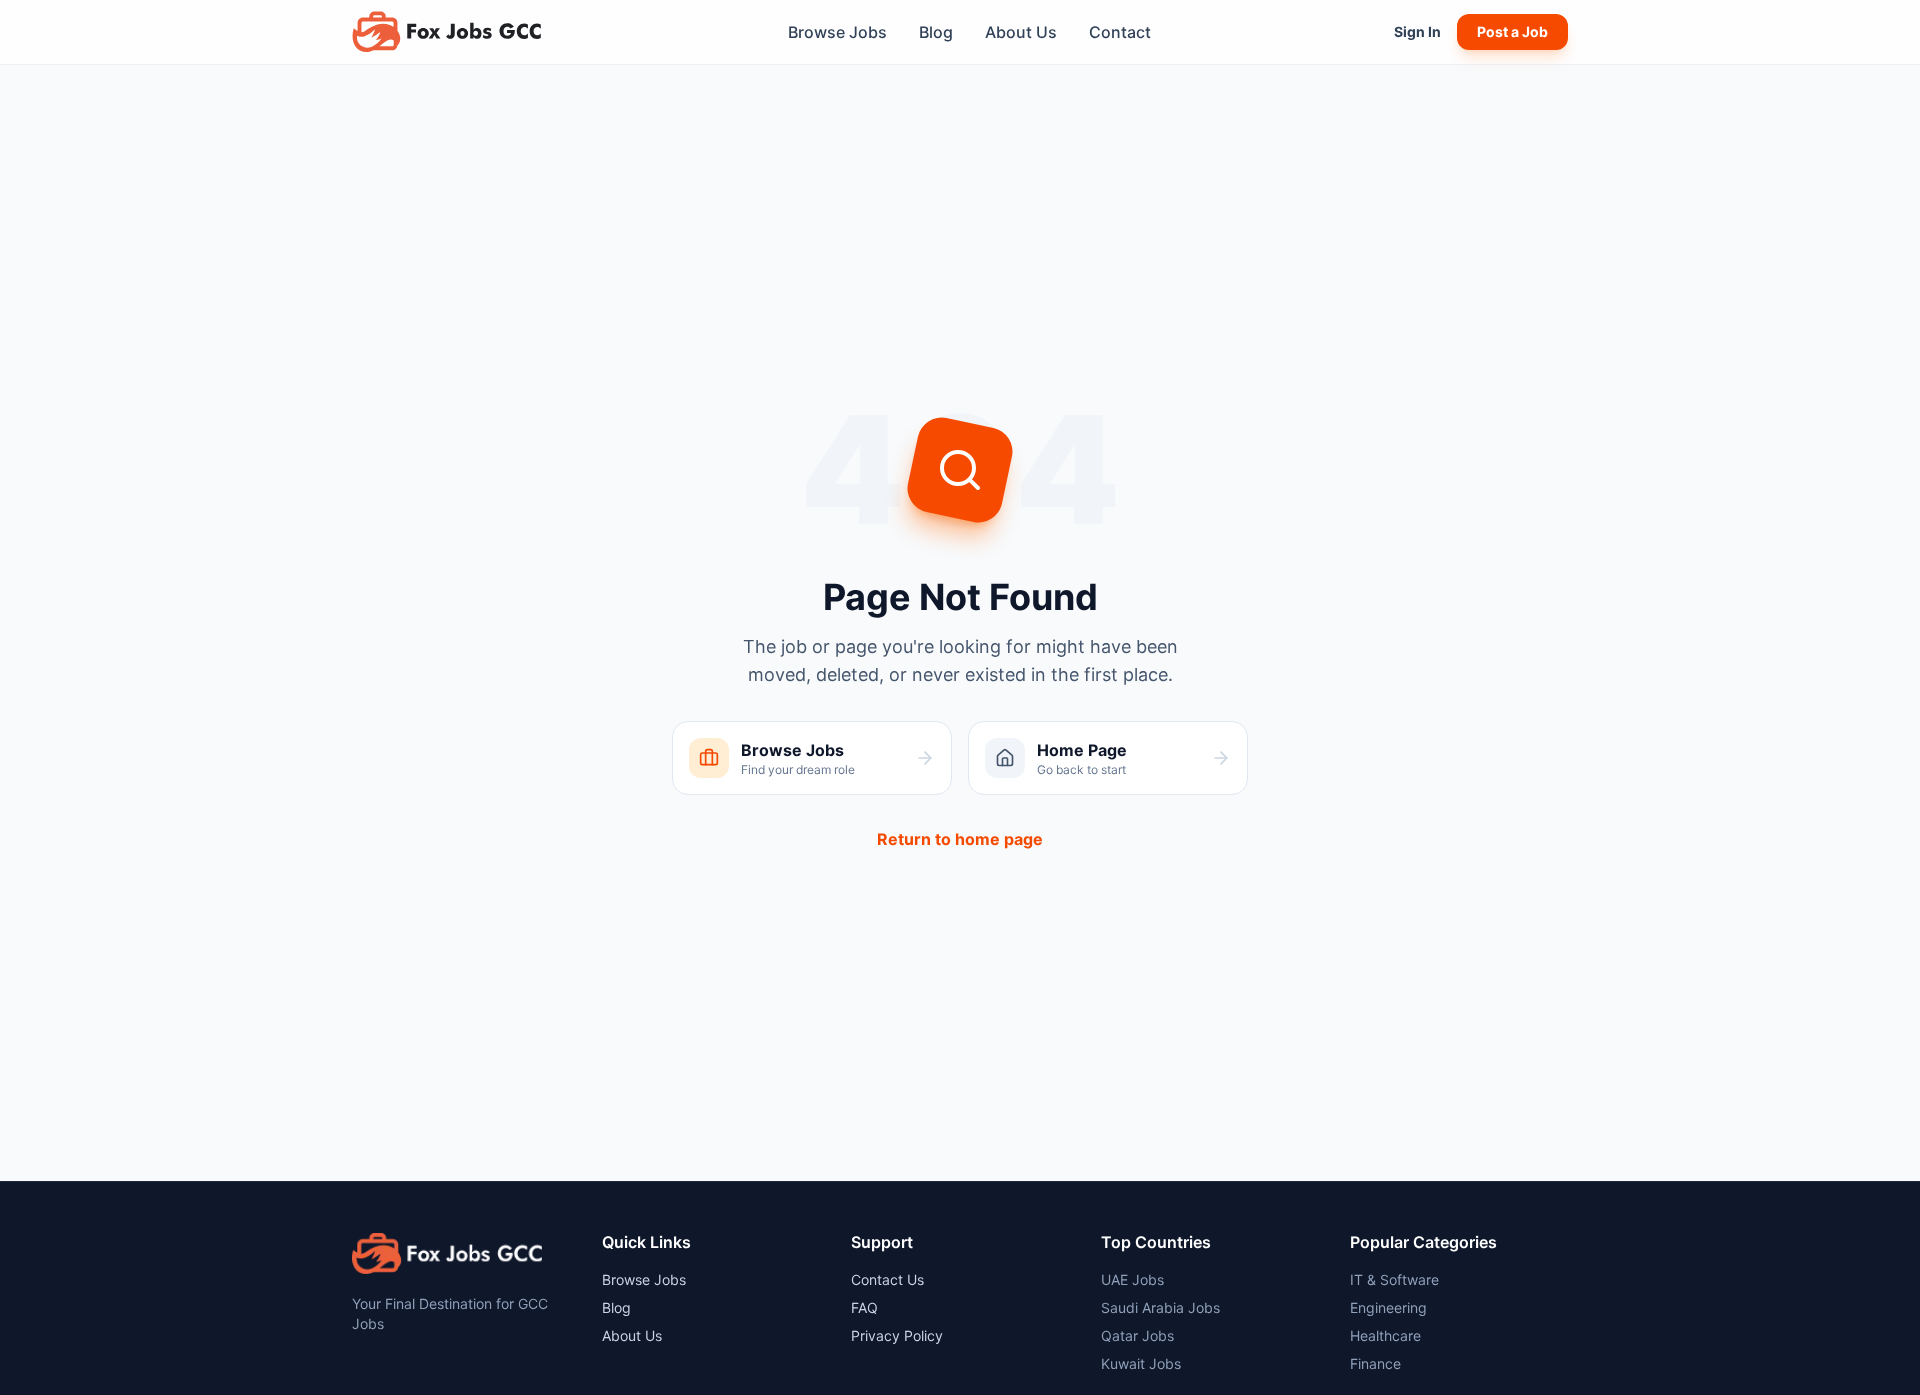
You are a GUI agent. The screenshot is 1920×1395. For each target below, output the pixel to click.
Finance (1375, 1363)
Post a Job (1512, 31)
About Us (1021, 32)
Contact (1120, 32)
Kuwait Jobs (1141, 1363)
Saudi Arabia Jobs (1160, 1307)
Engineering (1388, 1307)
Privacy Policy (897, 1335)
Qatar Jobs (1137, 1335)
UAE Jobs (1132, 1279)
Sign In (1417, 31)
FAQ (864, 1307)
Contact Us (887, 1279)
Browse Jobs (837, 32)
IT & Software (1394, 1279)
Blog (936, 32)
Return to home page (960, 839)
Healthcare (1385, 1335)
